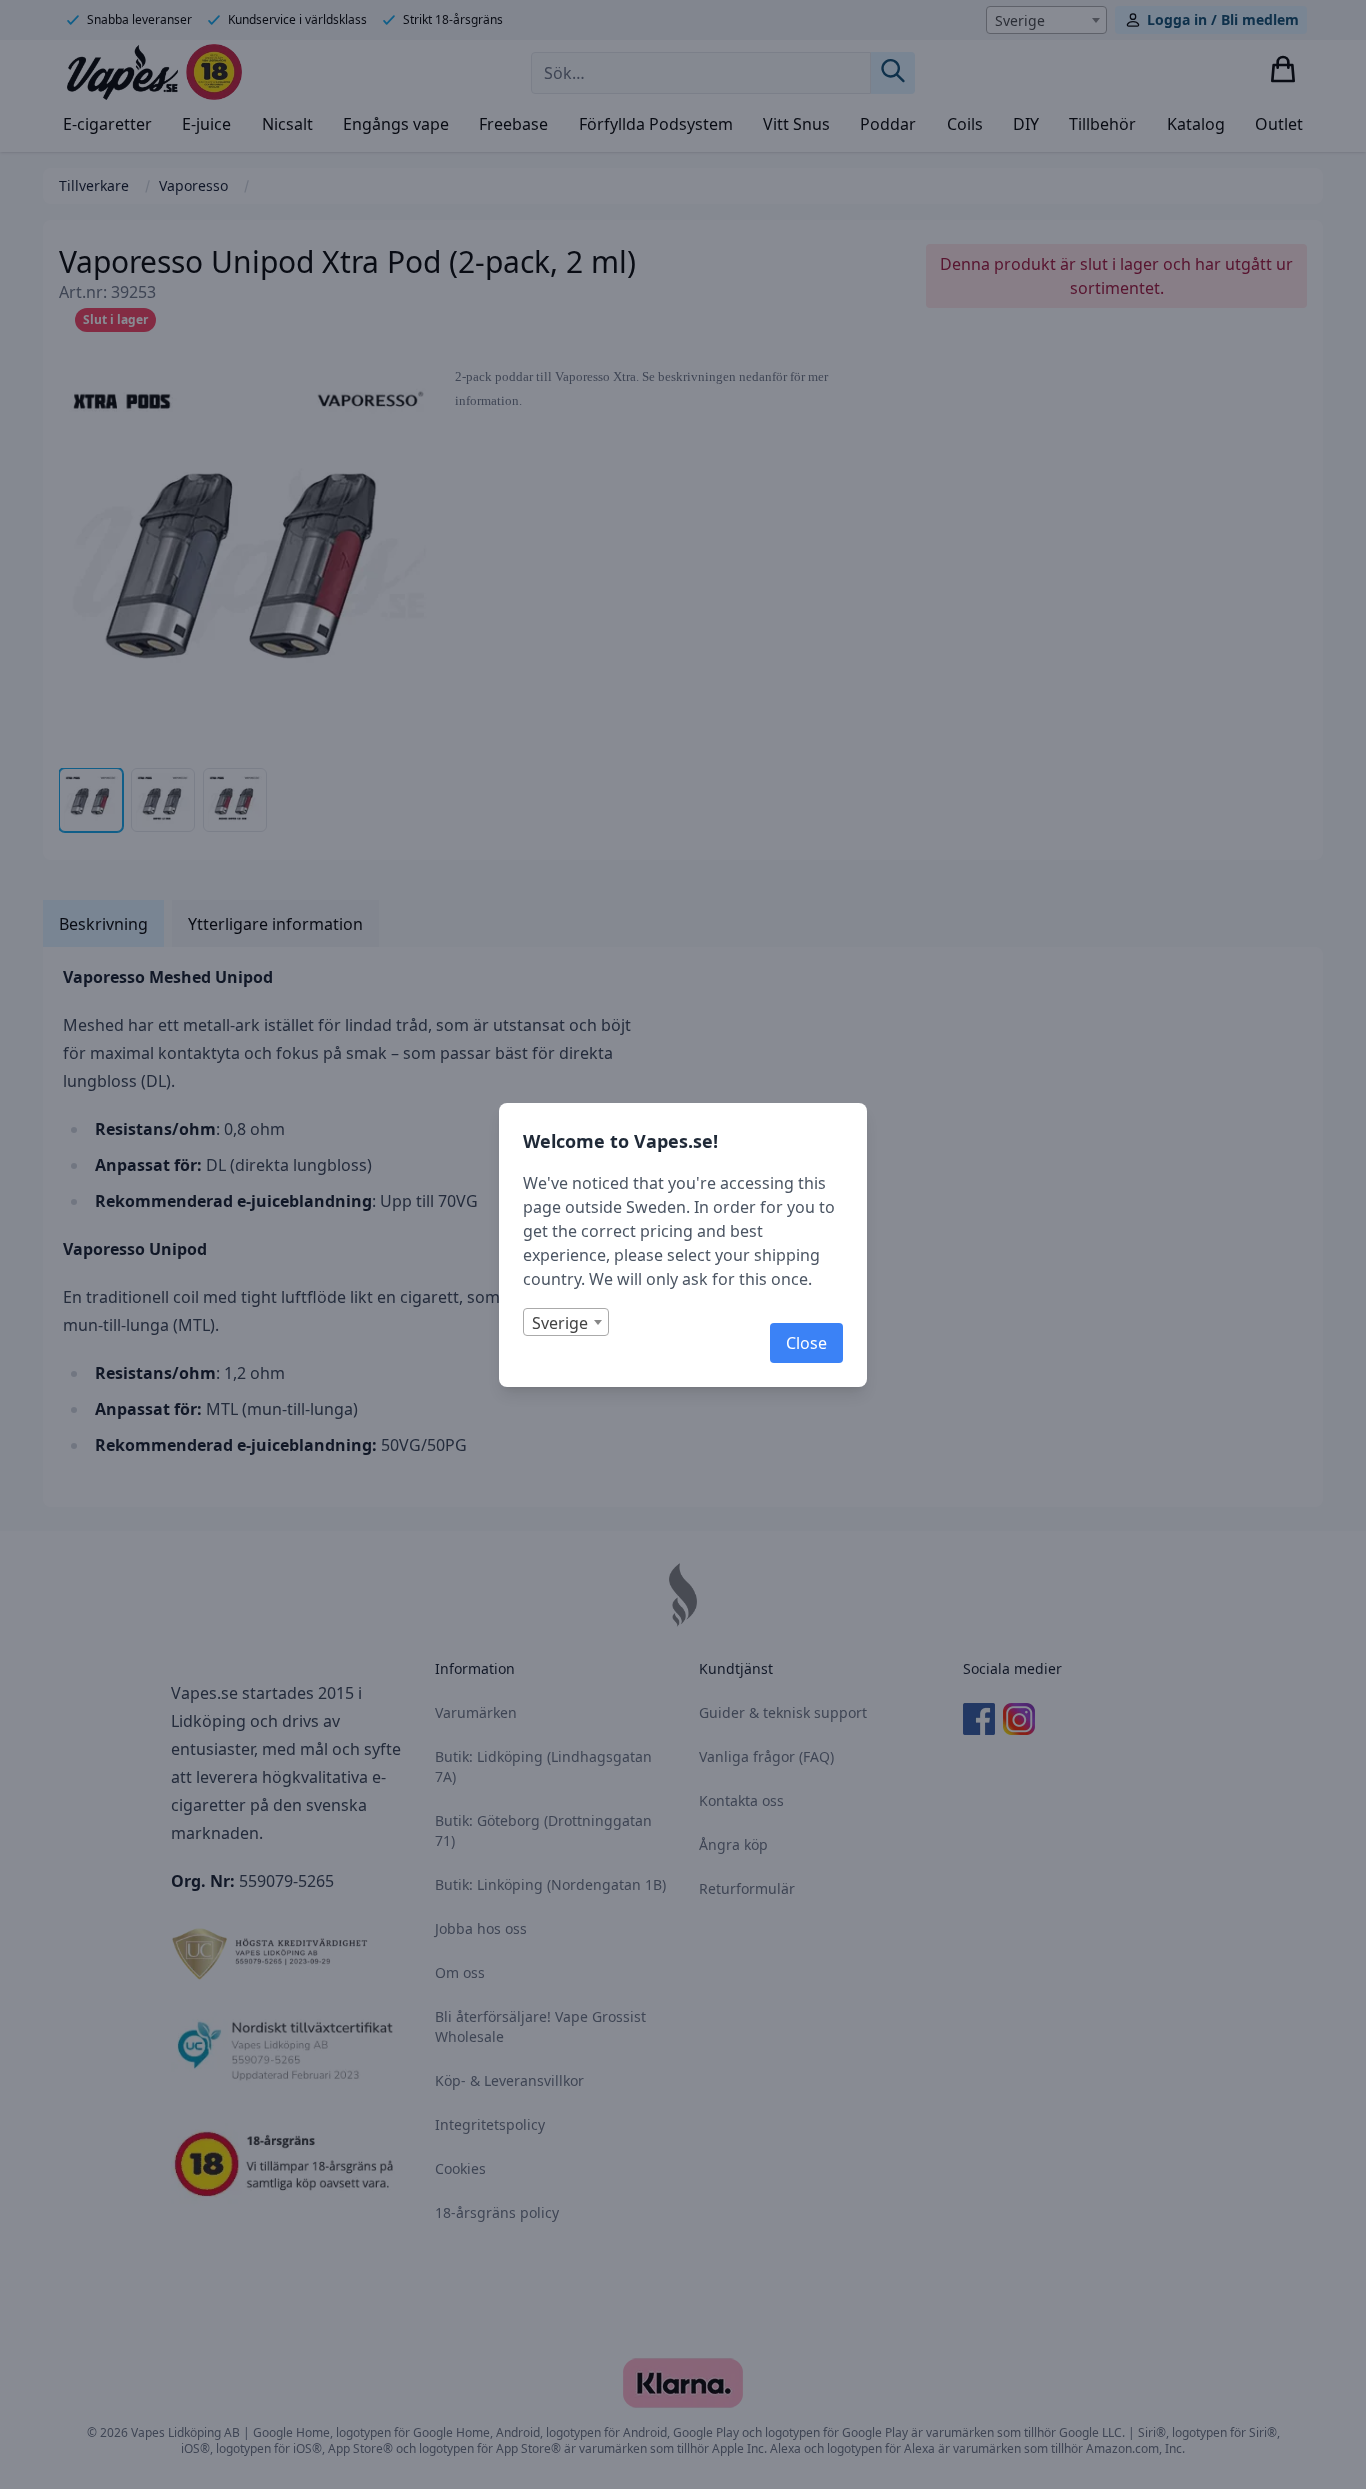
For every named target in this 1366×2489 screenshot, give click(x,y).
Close (806, 1343)
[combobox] (566, 1322)
